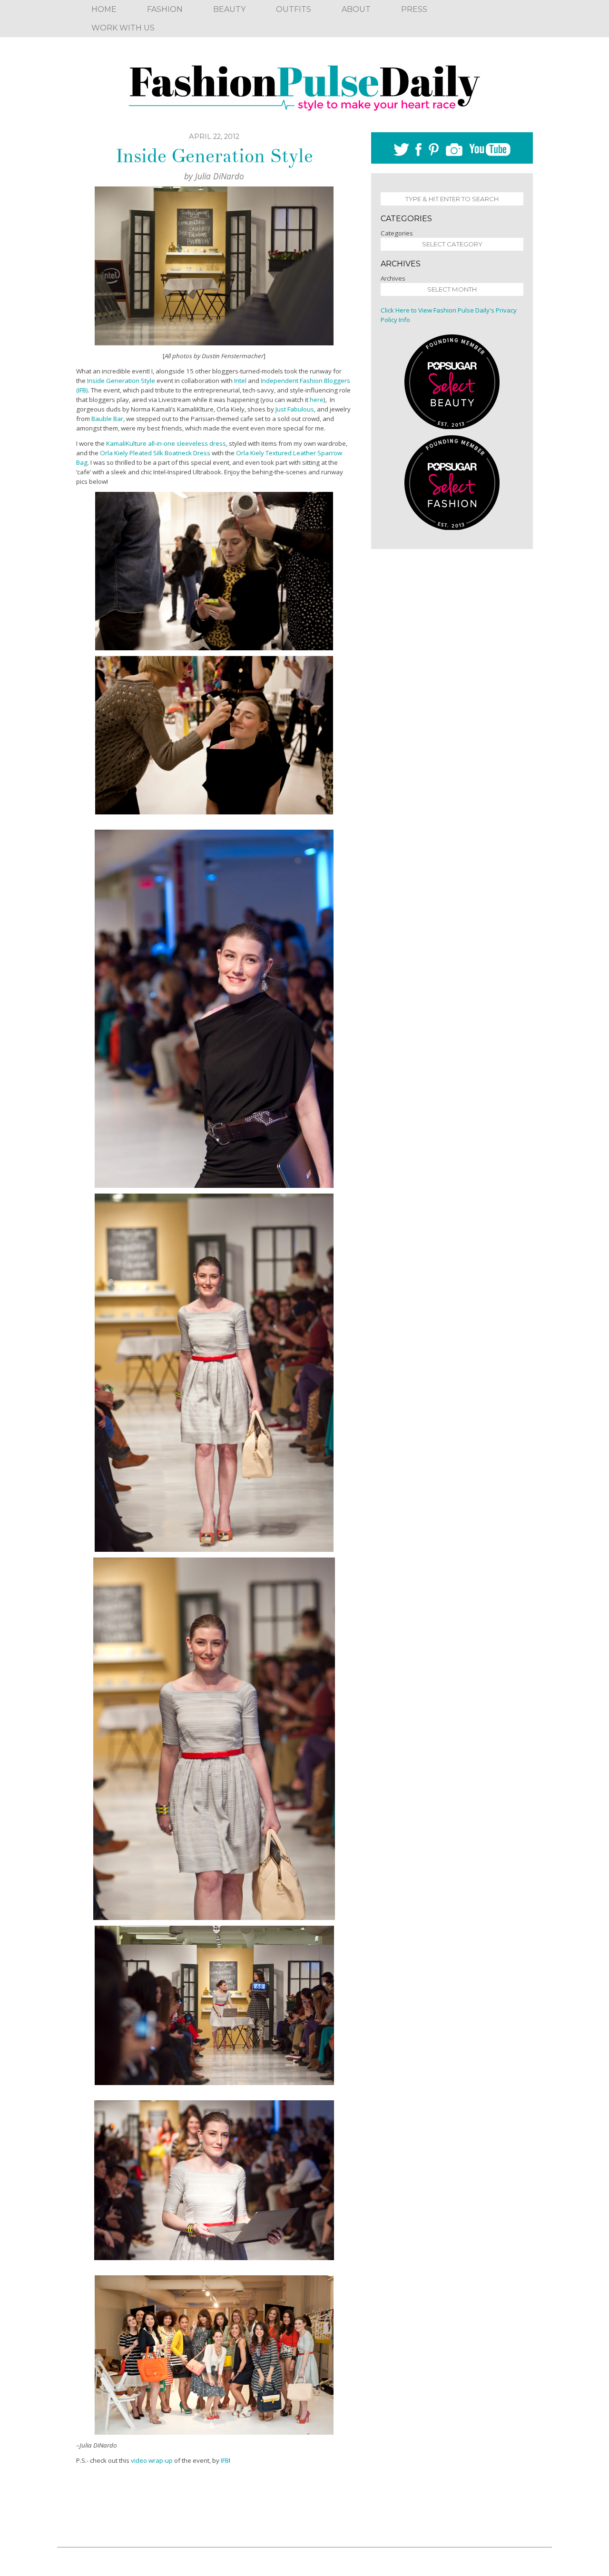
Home (104, 9)
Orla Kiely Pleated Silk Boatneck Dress (155, 453)
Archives (393, 278)
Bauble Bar (107, 419)
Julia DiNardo (220, 176)
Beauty (229, 9)
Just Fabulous (295, 409)
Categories (397, 233)
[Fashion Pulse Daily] (304, 85)
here (317, 400)
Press (414, 9)
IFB (225, 2460)
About (356, 9)
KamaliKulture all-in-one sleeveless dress (166, 443)
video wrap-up (152, 2460)
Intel (240, 381)
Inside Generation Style (214, 156)
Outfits (294, 9)
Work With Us (123, 28)
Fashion (165, 9)
